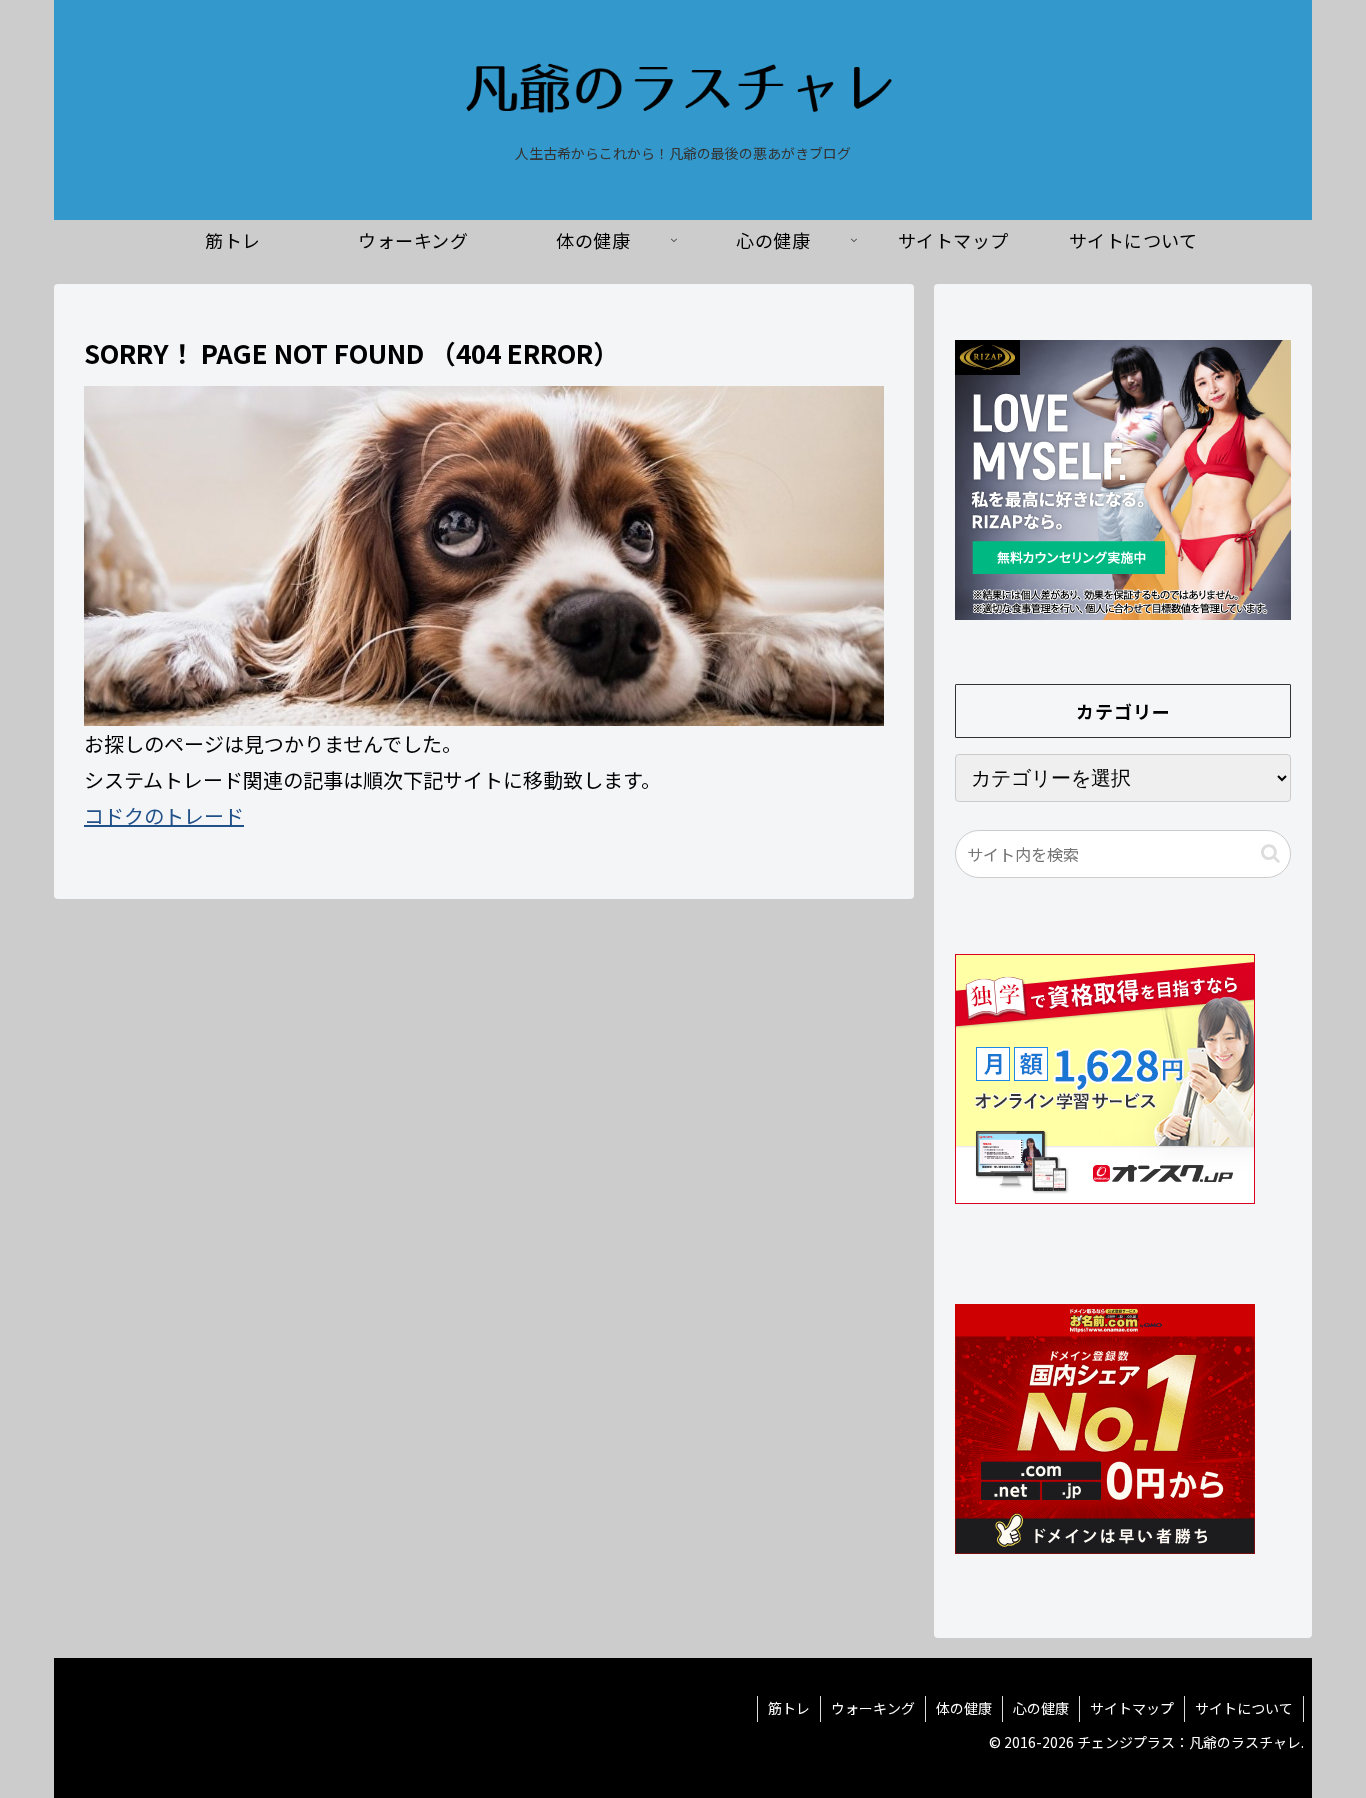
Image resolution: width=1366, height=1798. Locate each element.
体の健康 (964, 1708)
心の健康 (1041, 1708)
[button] (1270, 853)
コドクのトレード (164, 815)
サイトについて (1244, 1708)
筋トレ (789, 1708)
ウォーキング (873, 1708)
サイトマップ (1132, 1708)
